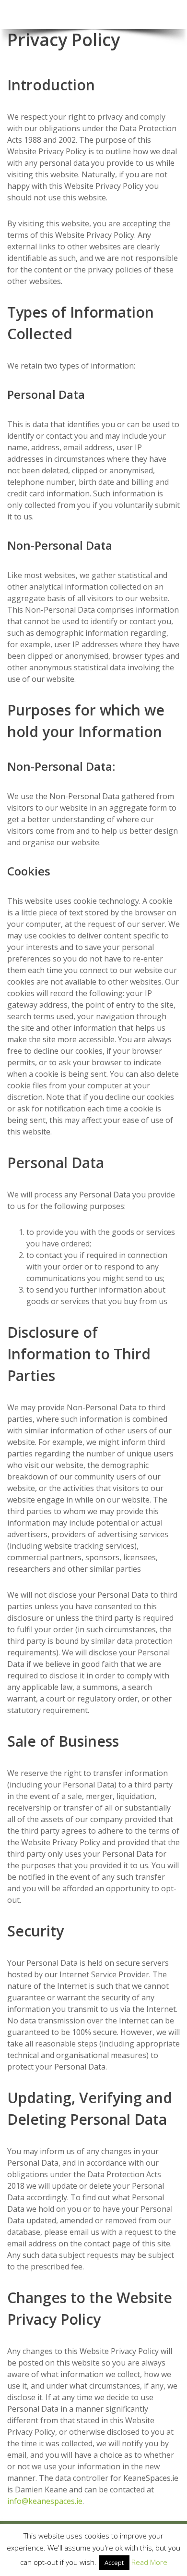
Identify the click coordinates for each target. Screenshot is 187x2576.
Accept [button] (114, 2563)
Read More (149, 2562)
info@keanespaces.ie (45, 2501)
